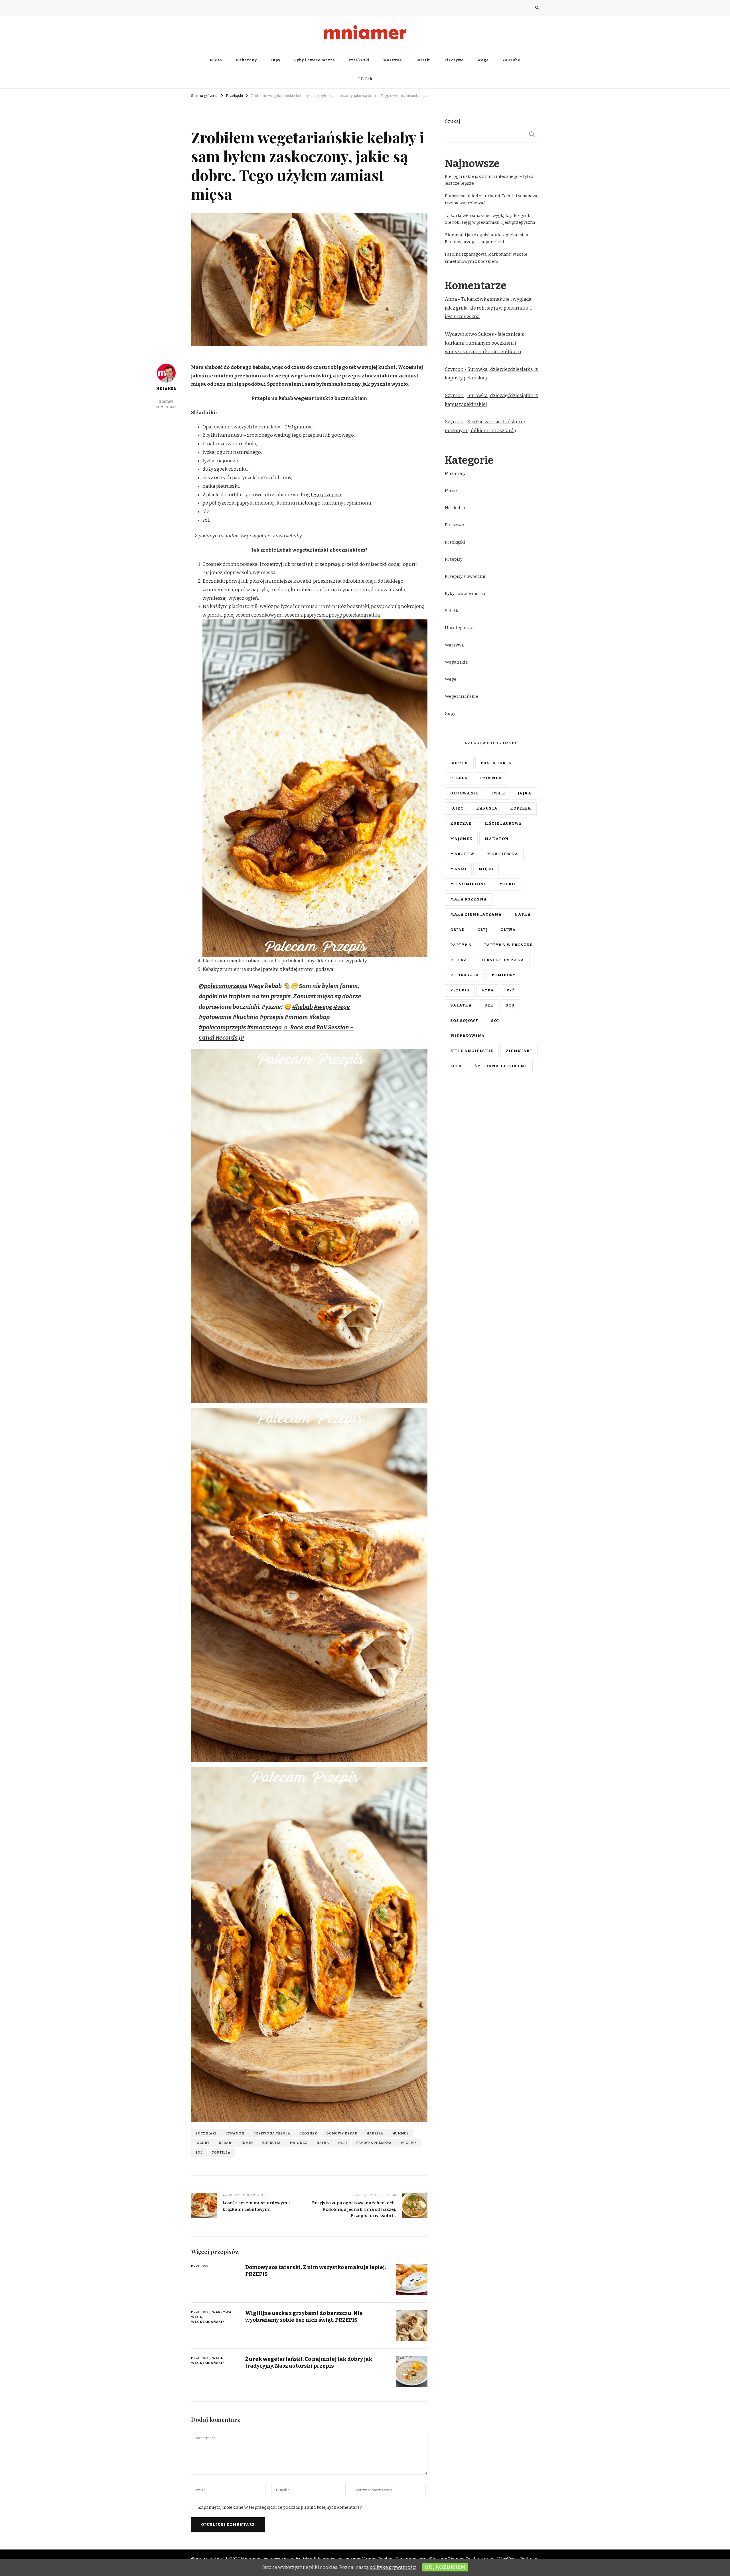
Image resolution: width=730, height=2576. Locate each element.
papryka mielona (374, 2143)
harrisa (375, 2133)
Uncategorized (460, 628)
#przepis (272, 1017)
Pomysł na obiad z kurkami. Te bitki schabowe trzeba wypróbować (492, 199)
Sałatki (423, 60)
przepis (409, 2143)
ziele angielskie (472, 1051)
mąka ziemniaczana (476, 914)
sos (510, 1005)
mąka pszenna (469, 899)
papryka (461, 945)
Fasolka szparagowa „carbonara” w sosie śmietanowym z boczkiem (486, 258)
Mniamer (166, 389)
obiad (458, 930)
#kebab (303, 1007)
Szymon (454, 369)
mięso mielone (469, 884)
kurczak (461, 824)
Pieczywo (454, 60)
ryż (511, 990)
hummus (401, 2133)
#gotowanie (215, 1017)
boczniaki (206, 2133)
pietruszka (465, 975)
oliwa (508, 930)
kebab (225, 2143)
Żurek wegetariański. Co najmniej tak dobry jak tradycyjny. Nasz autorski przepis (309, 2362)
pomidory (504, 975)
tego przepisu (307, 435)
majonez (299, 2143)
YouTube (511, 60)
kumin (247, 2143)
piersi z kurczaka (502, 960)
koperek (521, 808)
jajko (457, 808)
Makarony (246, 60)
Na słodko (455, 508)
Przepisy (224, 119)
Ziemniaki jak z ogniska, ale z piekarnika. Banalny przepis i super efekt (487, 238)
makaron (497, 839)
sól (199, 2152)
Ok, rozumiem (445, 2567)
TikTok (365, 79)
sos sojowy (464, 1021)
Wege (483, 60)
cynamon (235, 2133)
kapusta (487, 808)
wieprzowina (468, 1036)
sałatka (461, 1005)
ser (489, 1005)
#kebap (319, 1017)
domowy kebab (342, 2133)
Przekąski (359, 60)
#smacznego (264, 1027)
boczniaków (267, 427)
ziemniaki (519, 1051)
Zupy (275, 60)
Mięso (216, 60)
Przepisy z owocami (465, 576)
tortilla (221, 2152)
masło (458, 869)
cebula (459, 778)
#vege (342, 1007)
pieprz (458, 960)
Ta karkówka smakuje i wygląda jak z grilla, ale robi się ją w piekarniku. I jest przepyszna (490, 219)
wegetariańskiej (311, 376)
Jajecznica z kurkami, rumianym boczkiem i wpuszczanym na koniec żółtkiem (484, 343)
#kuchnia (246, 1017)
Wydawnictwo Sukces (469, 334)
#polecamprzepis (222, 1027)
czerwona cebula (272, 2133)
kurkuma (271, 2143)
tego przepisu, (327, 495)
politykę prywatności (393, 2567)
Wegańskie (456, 662)
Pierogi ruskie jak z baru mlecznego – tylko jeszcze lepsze (489, 180)
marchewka (503, 854)
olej (343, 2143)
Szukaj (453, 121)
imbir (498, 793)
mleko (507, 884)
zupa (456, 1066)
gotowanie (465, 793)
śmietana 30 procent (501, 1066)
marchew (462, 854)
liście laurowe (503, 824)
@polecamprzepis (223, 986)
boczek (459, 763)
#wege (323, 1007)
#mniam (296, 1017)
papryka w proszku (508, 945)
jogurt (202, 2143)
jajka (525, 793)
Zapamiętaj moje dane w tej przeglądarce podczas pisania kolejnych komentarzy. (280, 2507)
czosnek (308, 2133)
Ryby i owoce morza (315, 60)
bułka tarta (496, 763)
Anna (451, 299)
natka (323, 2143)
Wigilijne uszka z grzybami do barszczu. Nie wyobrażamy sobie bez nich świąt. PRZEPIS (304, 2316)
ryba (488, 990)
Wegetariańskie (292, 119)
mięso (486, 869)
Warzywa (393, 60)
